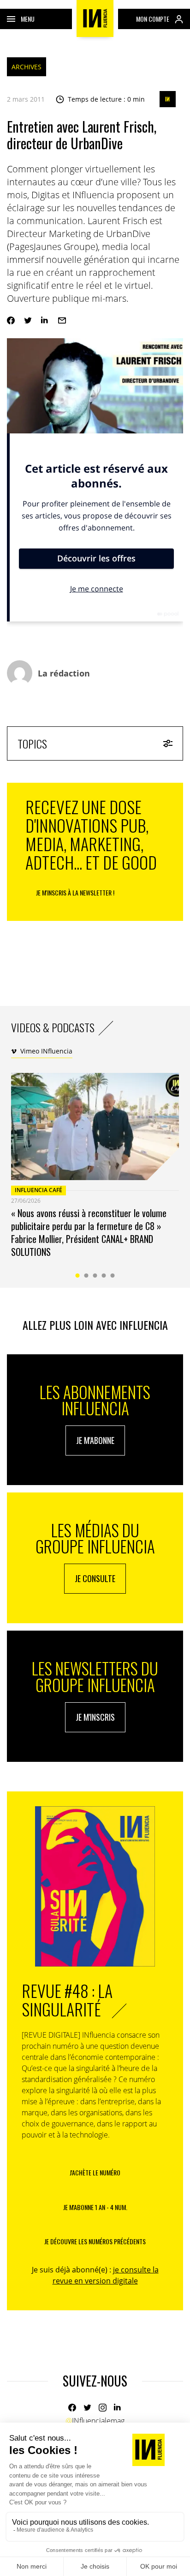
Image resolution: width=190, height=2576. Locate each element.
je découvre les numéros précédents (95, 2241)
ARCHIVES (27, 67)
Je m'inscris (95, 1717)
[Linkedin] (45, 320)
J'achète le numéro (95, 2172)
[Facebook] (11, 320)
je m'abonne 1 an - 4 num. (95, 2207)
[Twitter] (28, 320)
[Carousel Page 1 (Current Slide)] (78, 1276)
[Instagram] (103, 2408)
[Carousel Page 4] (104, 1276)
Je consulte (95, 1578)
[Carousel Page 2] (86, 1276)
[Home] (95, 18)
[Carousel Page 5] (113, 1276)
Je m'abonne (95, 1440)
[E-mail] (62, 320)
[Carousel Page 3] (95, 1276)
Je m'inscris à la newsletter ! (75, 892)
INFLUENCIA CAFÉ (39, 1190)
